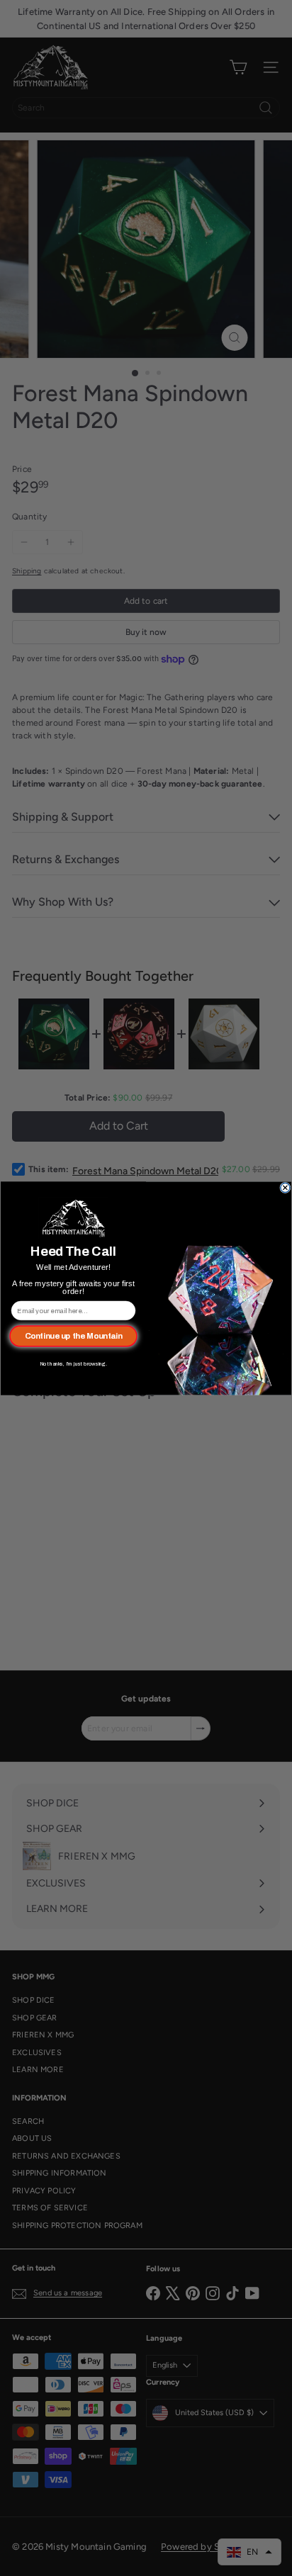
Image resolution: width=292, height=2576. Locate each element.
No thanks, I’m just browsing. (73, 1363)
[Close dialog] (285, 1187)
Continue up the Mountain (74, 1336)
